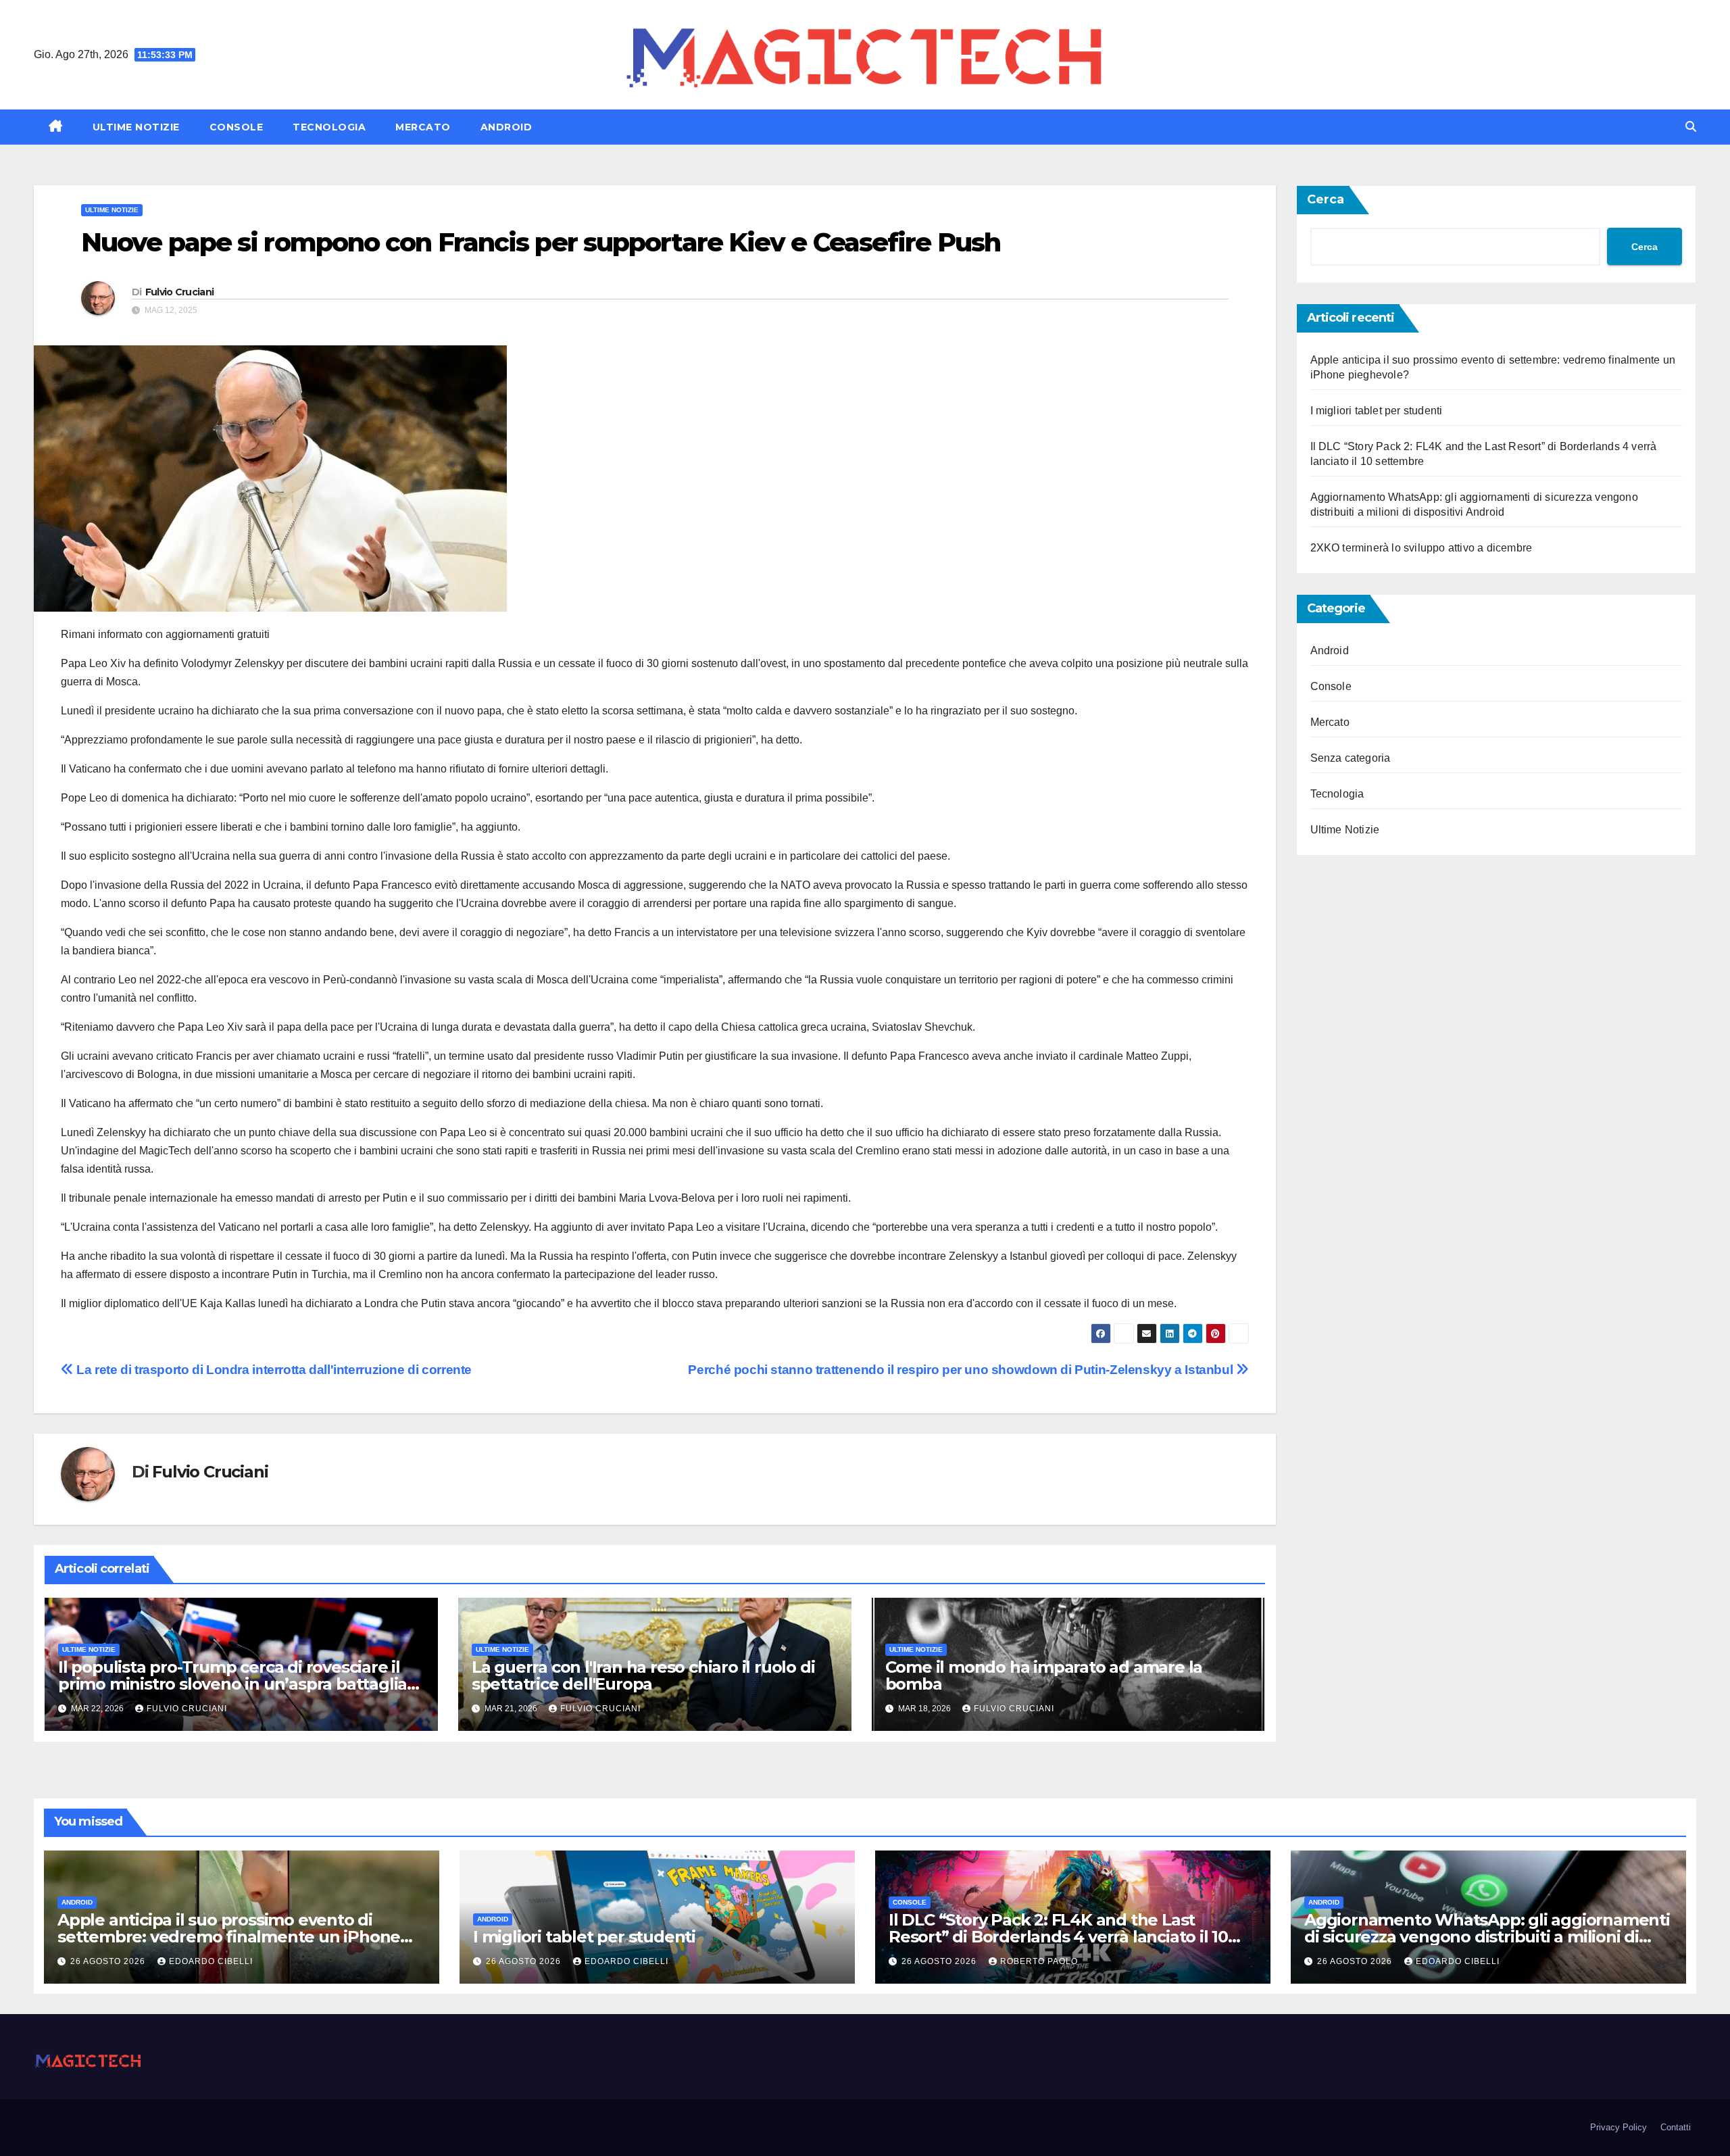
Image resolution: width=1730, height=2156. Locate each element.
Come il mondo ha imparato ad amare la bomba (1044, 1675)
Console (237, 127)
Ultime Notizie (136, 127)
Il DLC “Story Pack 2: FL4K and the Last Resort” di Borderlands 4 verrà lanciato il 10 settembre (1058, 1937)
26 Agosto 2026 (109, 1961)
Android (506, 127)
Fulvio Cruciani (180, 292)
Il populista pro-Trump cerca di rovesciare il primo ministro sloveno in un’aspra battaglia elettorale (232, 1684)
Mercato (423, 127)
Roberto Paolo (1039, 1961)
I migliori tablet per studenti (1377, 411)
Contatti (1676, 2127)
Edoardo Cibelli (211, 1961)
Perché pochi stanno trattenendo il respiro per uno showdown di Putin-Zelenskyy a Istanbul (962, 1370)
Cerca (1326, 199)
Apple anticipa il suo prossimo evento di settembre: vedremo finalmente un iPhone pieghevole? (229, 1937)
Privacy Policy (1618, 2127)
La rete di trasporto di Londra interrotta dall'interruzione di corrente (273, 1370)
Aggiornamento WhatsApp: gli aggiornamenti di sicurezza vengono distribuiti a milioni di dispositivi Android (1487, 1937)
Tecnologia (329, 127)
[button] (1691, 127)
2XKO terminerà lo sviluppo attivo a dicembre (1422, 548)
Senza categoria (1351, 758)
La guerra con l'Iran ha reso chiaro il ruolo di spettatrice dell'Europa (643, 1675)
